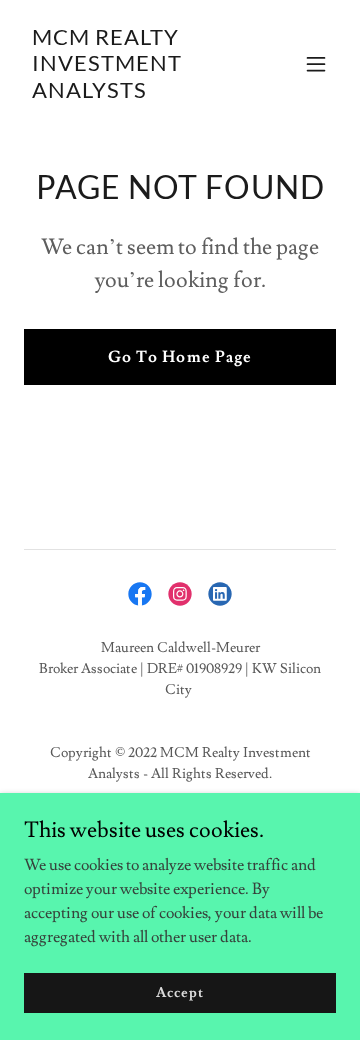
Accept (179, 992)
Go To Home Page (179, 357)
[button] (316, 64)
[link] (133, 93)
